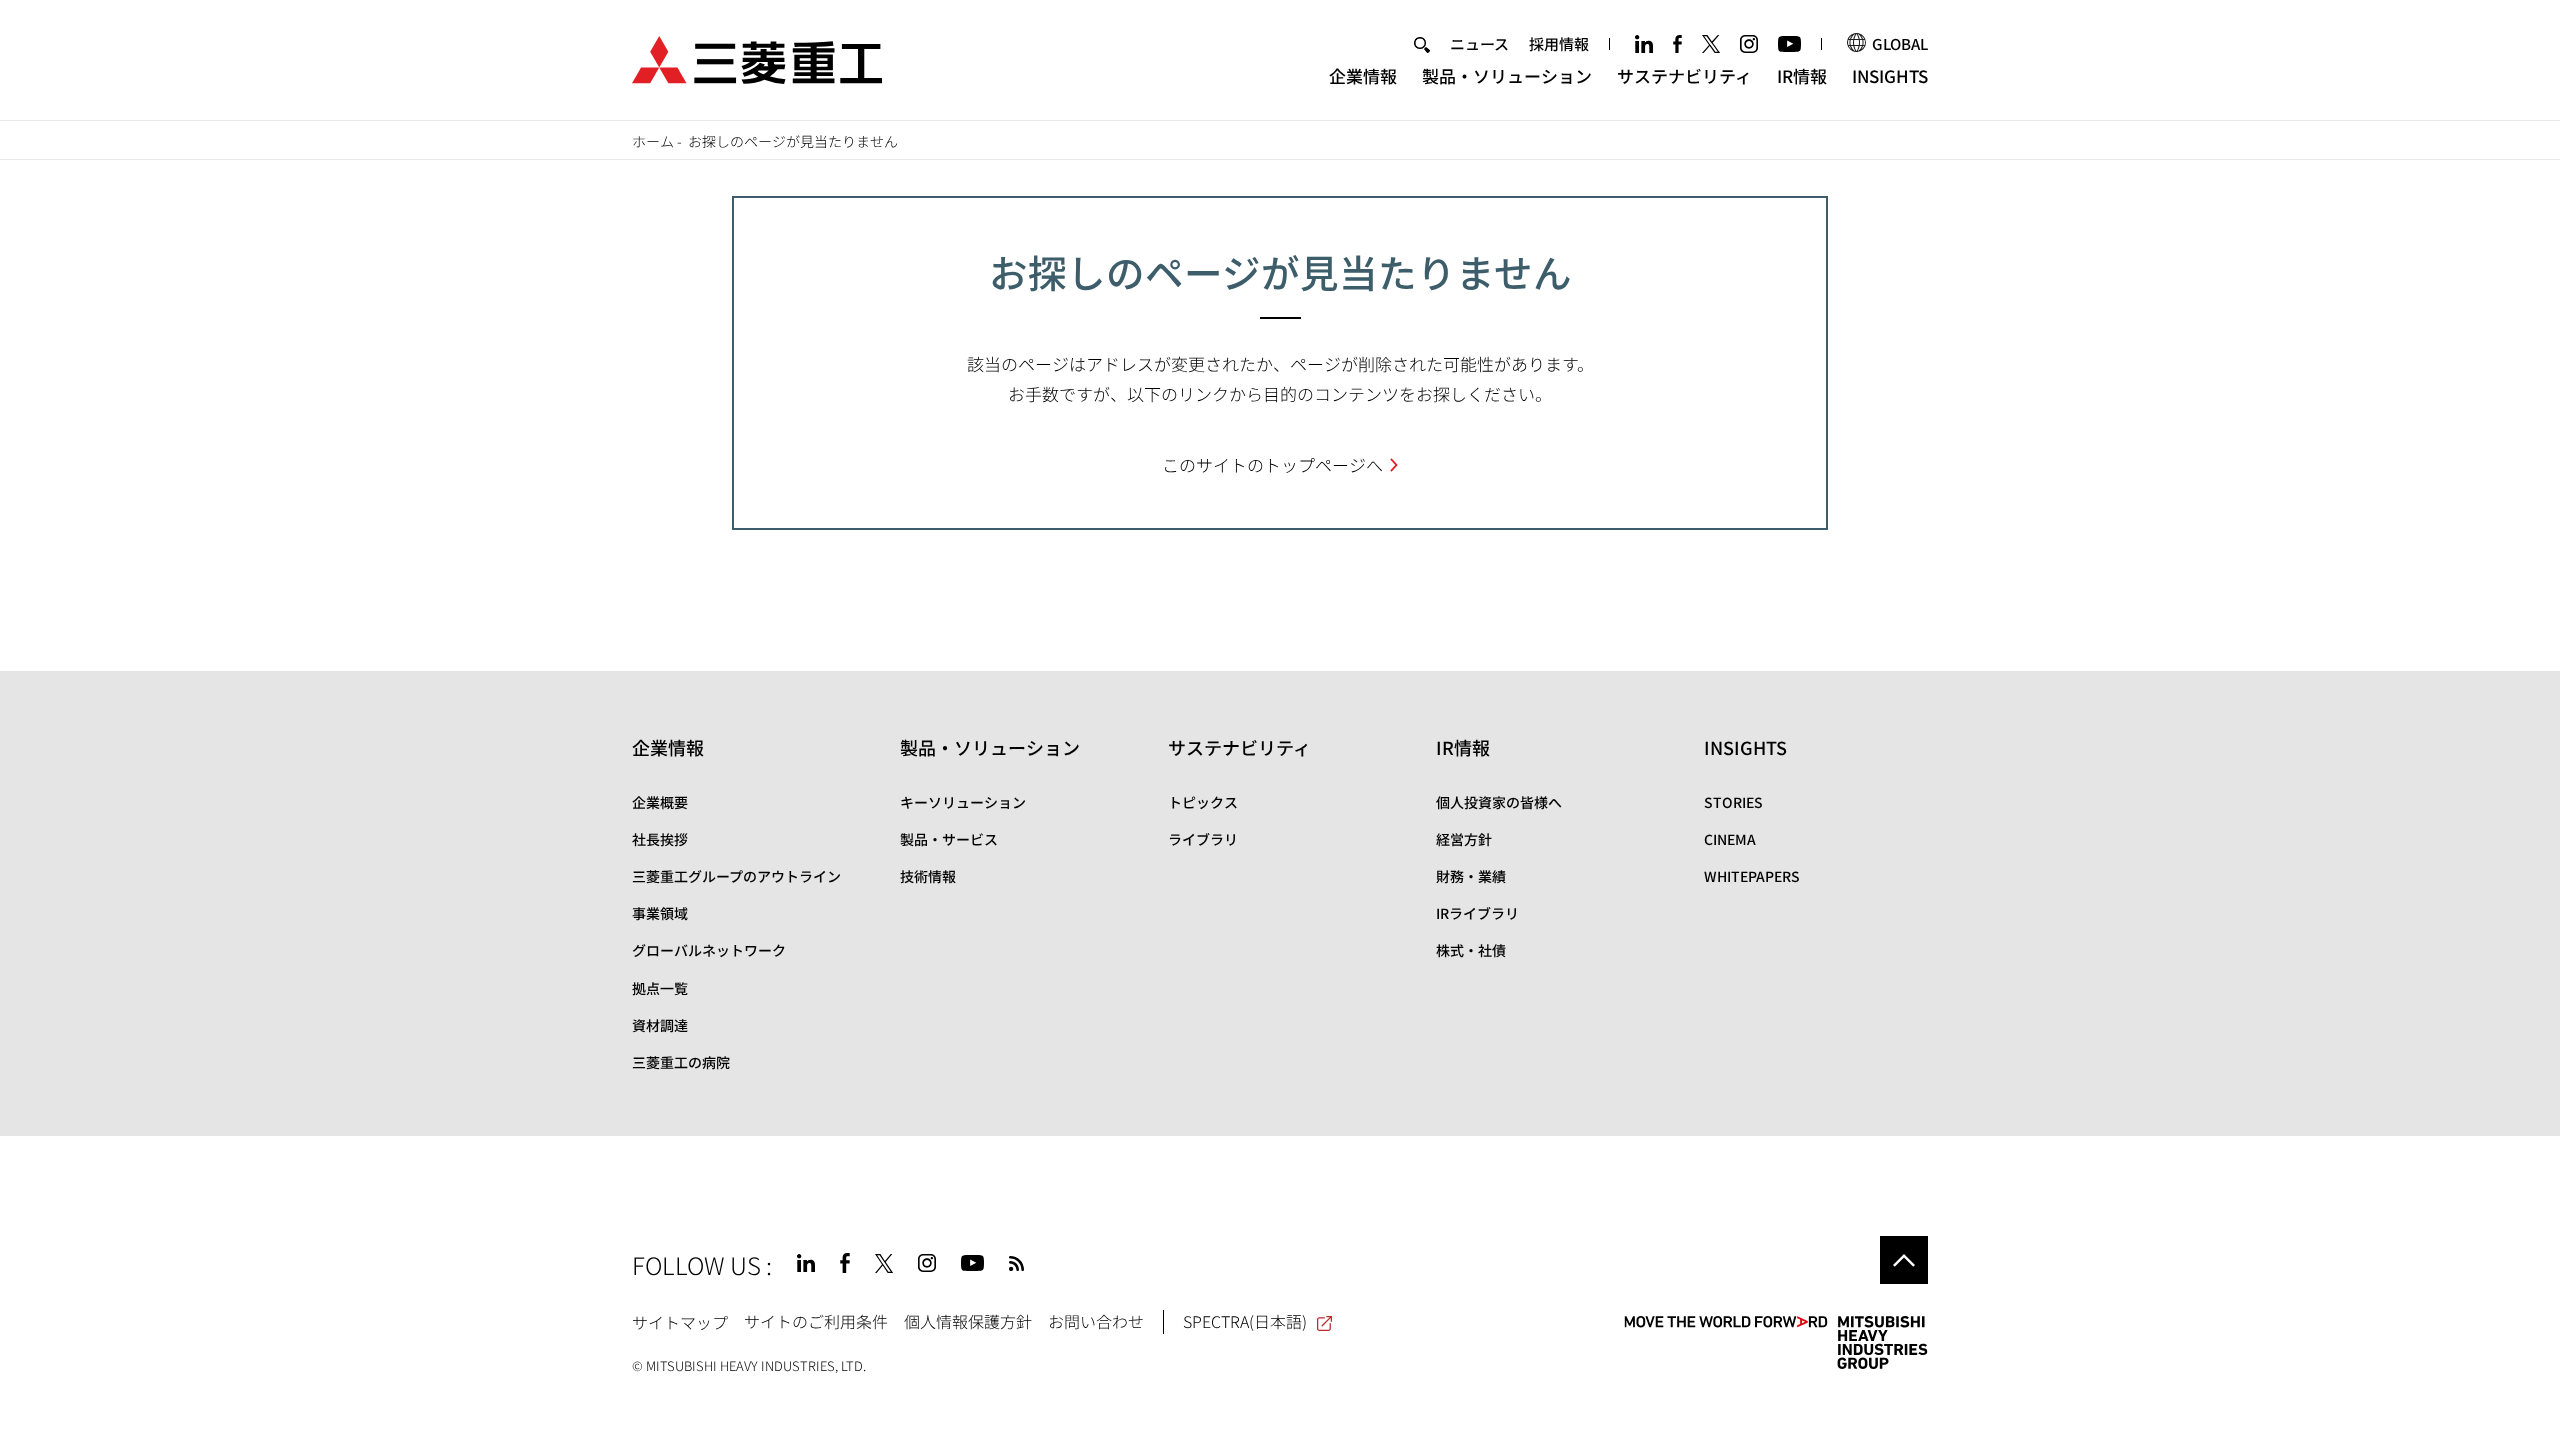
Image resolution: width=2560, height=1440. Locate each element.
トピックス (1203, 802)
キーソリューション (963, 802)
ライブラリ (1203, 839)
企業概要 (660, 802)
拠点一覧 (660, 988)
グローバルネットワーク (709, 950)
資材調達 (660, 1025)
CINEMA (1730, 839)
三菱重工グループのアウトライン (736, 876)
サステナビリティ (1684, 75)
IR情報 (1802, 75)
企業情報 (1363, 75)
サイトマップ (680, 1321)
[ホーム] (757, 57)
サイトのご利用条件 (816, 1321)
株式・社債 (1471, 950)
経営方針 (1464, 839)
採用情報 (1559, 43)
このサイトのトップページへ (1272, 464)
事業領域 (660, 913)
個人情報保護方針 (968, 1321)
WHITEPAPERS (1752, 876)
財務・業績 (1471, 876)
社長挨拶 (660, 839)
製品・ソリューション (1507, 75)
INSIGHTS (1890, 75)
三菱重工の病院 (681, 1062)
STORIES (1733, 802)
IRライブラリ (1477, 913)
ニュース (1479, 43)
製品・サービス (949, 839)
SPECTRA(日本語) (1245, 1321)
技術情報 (928, 876)
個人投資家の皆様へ (1499, 802)
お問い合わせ (1096, 1321)
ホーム (653, 141)
